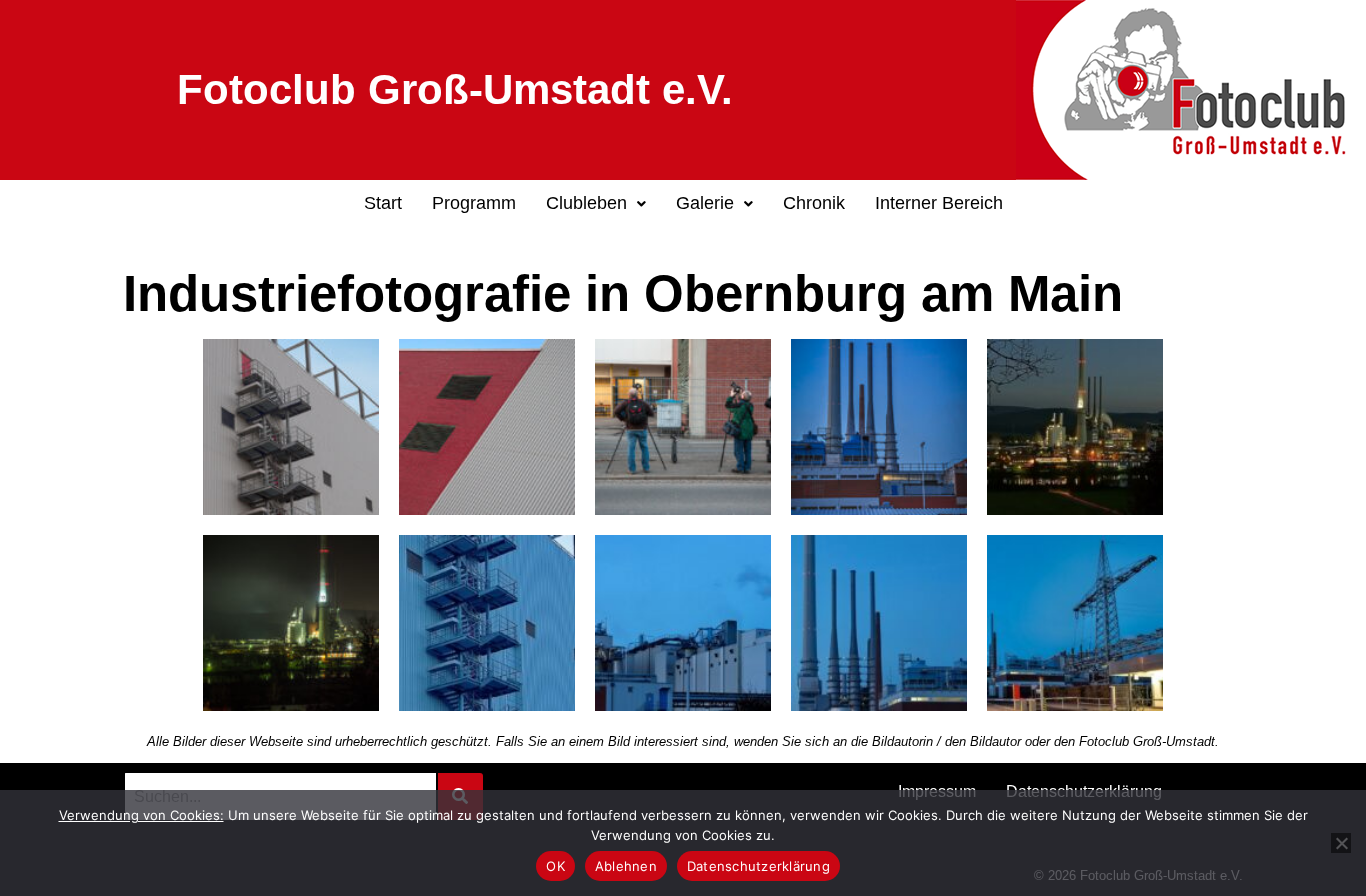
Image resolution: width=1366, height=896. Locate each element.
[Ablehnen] (1341, 843)
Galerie (705, 203)
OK (555, 866)
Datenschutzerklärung (758, 866)
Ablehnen (626, 866)
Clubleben (586, 203)
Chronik (814, 203)
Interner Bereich (939, 203)
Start (383, 203)
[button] (596, 204)
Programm (474, 203)
